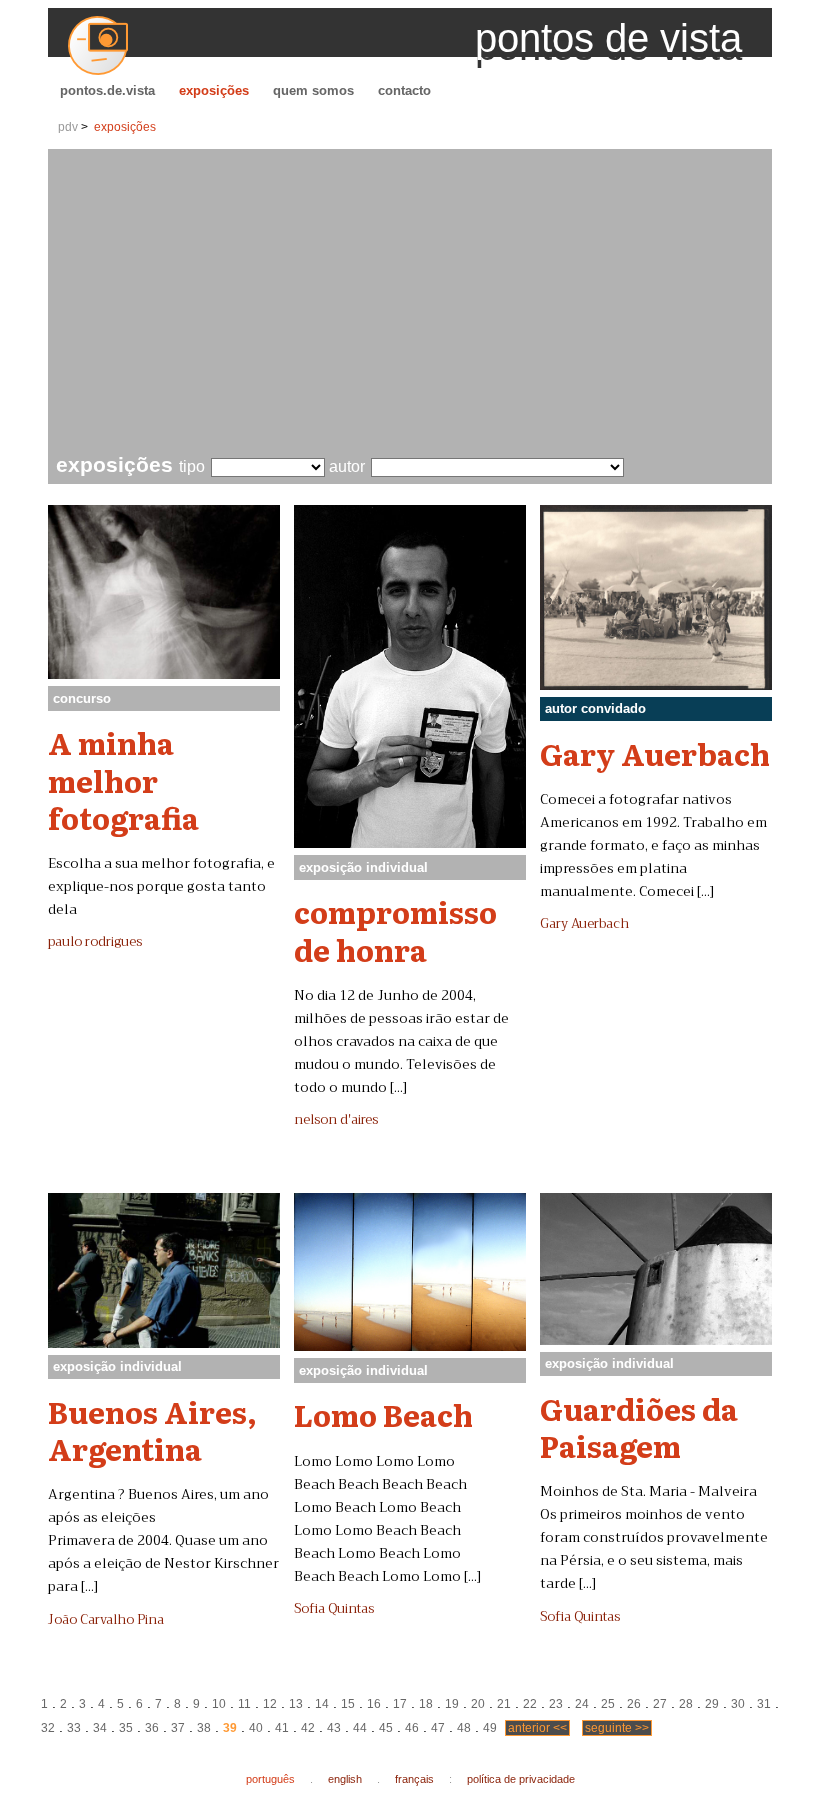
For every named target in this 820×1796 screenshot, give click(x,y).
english (345, 1779)
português (270, 1779)
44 (360, 1728)
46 (412, 1728)
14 (322, 1704)
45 (386, 1728)
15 (348, 1704)
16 (374, 1704)
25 (608, 1704)
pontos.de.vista (107, 90)
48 (464, 1728)
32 (48, 1728)
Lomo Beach (383, 1414)
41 (282, 1728)
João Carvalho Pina (106, 1620)
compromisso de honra (395, 929)
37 (178, 1728)
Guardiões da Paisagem (639, 1426)
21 (504, 1704)
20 (478, 1704)
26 (634, 1704)
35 (126, 1728)
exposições (214, 90)
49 (490, 1728)
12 (270, 1704)
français (414, 1779)
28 (686, 1704)
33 (74, 1728)
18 (426, 1704)
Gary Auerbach (655, 753)
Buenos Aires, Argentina (152, 1429)
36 (152, 1728)
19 (452, 1704)
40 (256, 1728)
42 (308, 1728)
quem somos (313, 90)
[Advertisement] (414, 304)
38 (204, 1728)
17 (400, 1704)
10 (219, 1704)
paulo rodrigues (95, 942)
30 (738, 1704)
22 (530, 1704)
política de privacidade (521, 1779)
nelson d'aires (336, 1120)
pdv (68, 127)
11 (244, 1704)
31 (764, 1704)
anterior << (537, 1728)
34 (100, 1728)
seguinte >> (617, 1728)
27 (660, 1704)
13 (296, 1704)
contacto (404, 90)
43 (334, 1728)
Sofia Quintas (334, 1609)
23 (556, 1704)
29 (712, 1704)
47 (438, 1728)
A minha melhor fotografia (123, 779)
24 (582, 1704)
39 (230, 1728)
